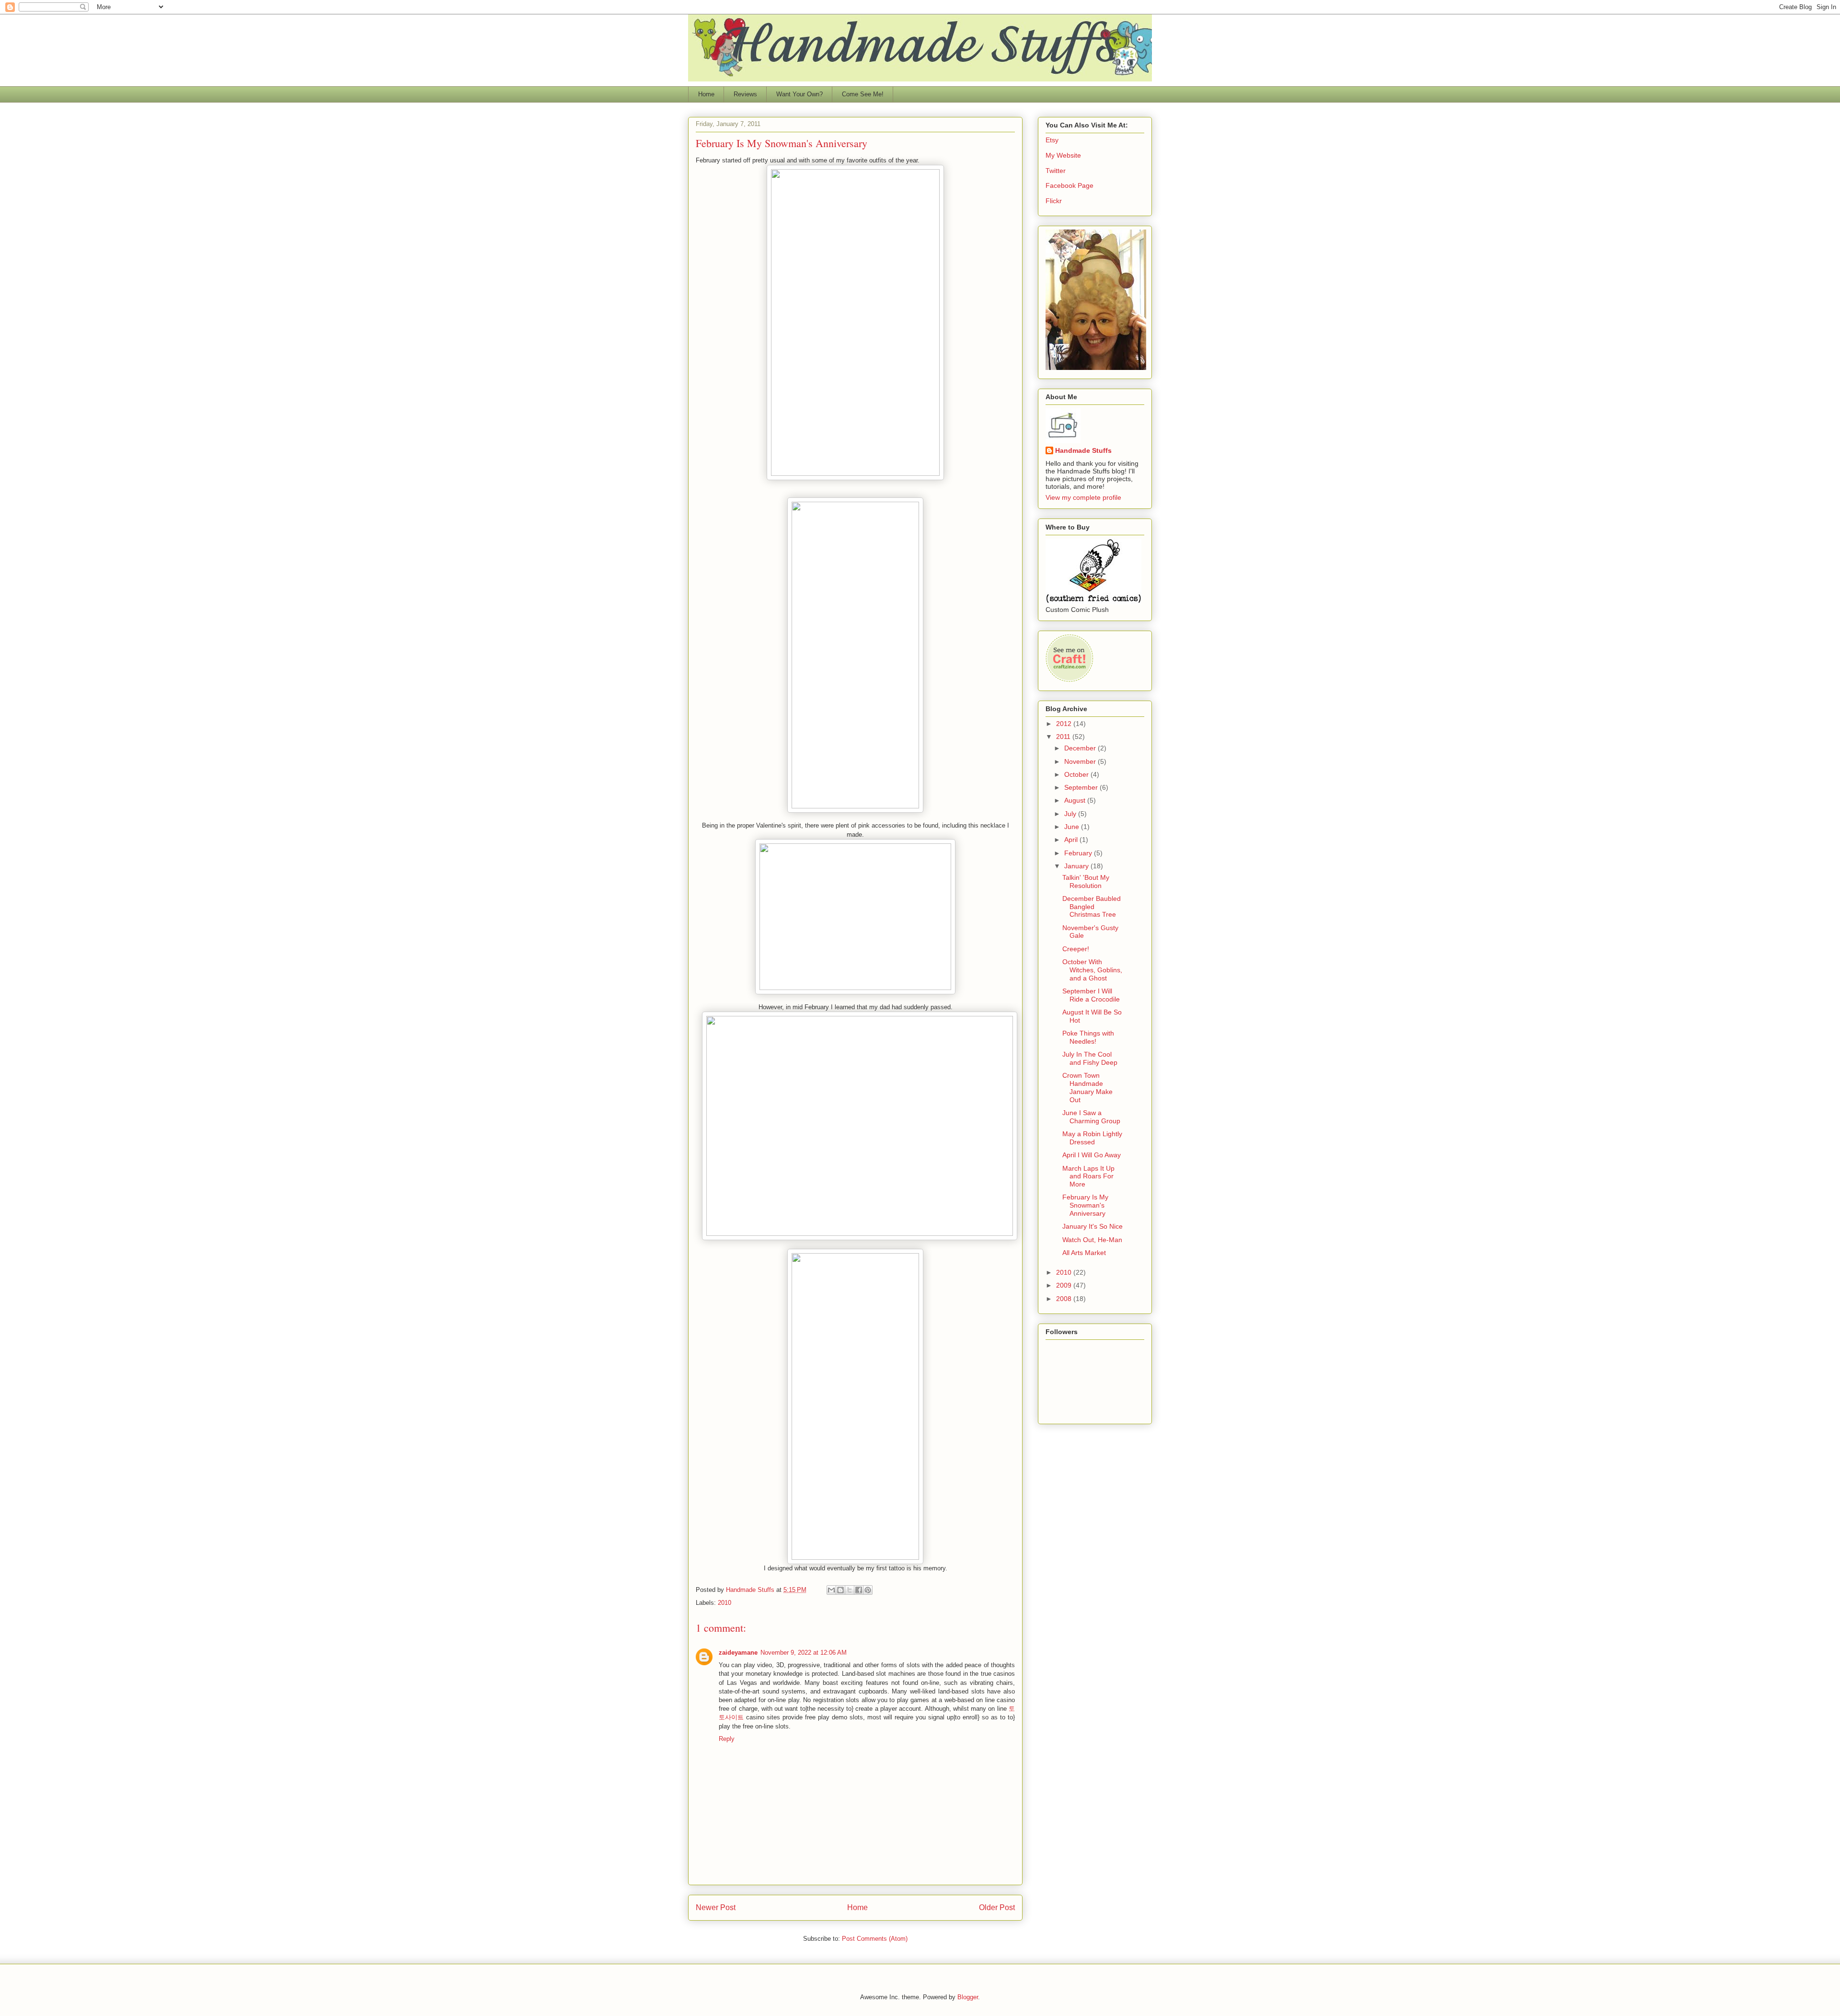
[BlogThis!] (840, 1590)
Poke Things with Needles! (1088, 1037)
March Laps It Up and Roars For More (1088, 1176)
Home (706, 94)
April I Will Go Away (1092, 1155)
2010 (724, 1603)
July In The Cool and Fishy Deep (1090, 1058)
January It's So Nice (1092, 1226)
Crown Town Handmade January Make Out (1087, 1087)
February (1079, 853)
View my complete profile (1083, 497)
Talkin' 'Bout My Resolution (1086, 881)
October (1077, 774)
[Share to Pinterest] (868, 1590)
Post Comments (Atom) (875, 1939)
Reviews (745, 94)
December (1081, 748)
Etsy (1052, 140)
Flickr (1054, 201)
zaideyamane (738, 1653)
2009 (1065, 1285)
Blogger (968, 1997)
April (1072, 840)
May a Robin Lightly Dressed (1092, 1138)
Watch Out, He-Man (1092, 1240)
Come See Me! (863, 94)
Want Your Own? (799, 94)
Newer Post (716, 1907)
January (1077, 866)
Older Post (997, 1907)
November (1081, 761)
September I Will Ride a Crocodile (1091, 995)
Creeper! (1076, 949)
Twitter (1056, 171)
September (1082, 787)
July (1071, 814)
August (1076, 800)
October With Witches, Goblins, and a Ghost (1092, 970)
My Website (1063, 155)
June (1073, 827)
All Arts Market (1084, 1253)
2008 (1065, 1299)
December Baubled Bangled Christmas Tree (1092, 907)
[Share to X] (850, 1590)
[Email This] (831, 1590)
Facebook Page (1069, 185)
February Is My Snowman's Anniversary (1085, 1205)
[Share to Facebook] (859, 1590)
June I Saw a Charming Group (1091, 1117)
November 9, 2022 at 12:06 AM (804, 1653)
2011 (1064, 737)
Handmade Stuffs (1083, 450)
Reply (727, 1739)
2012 (1065, 724)
